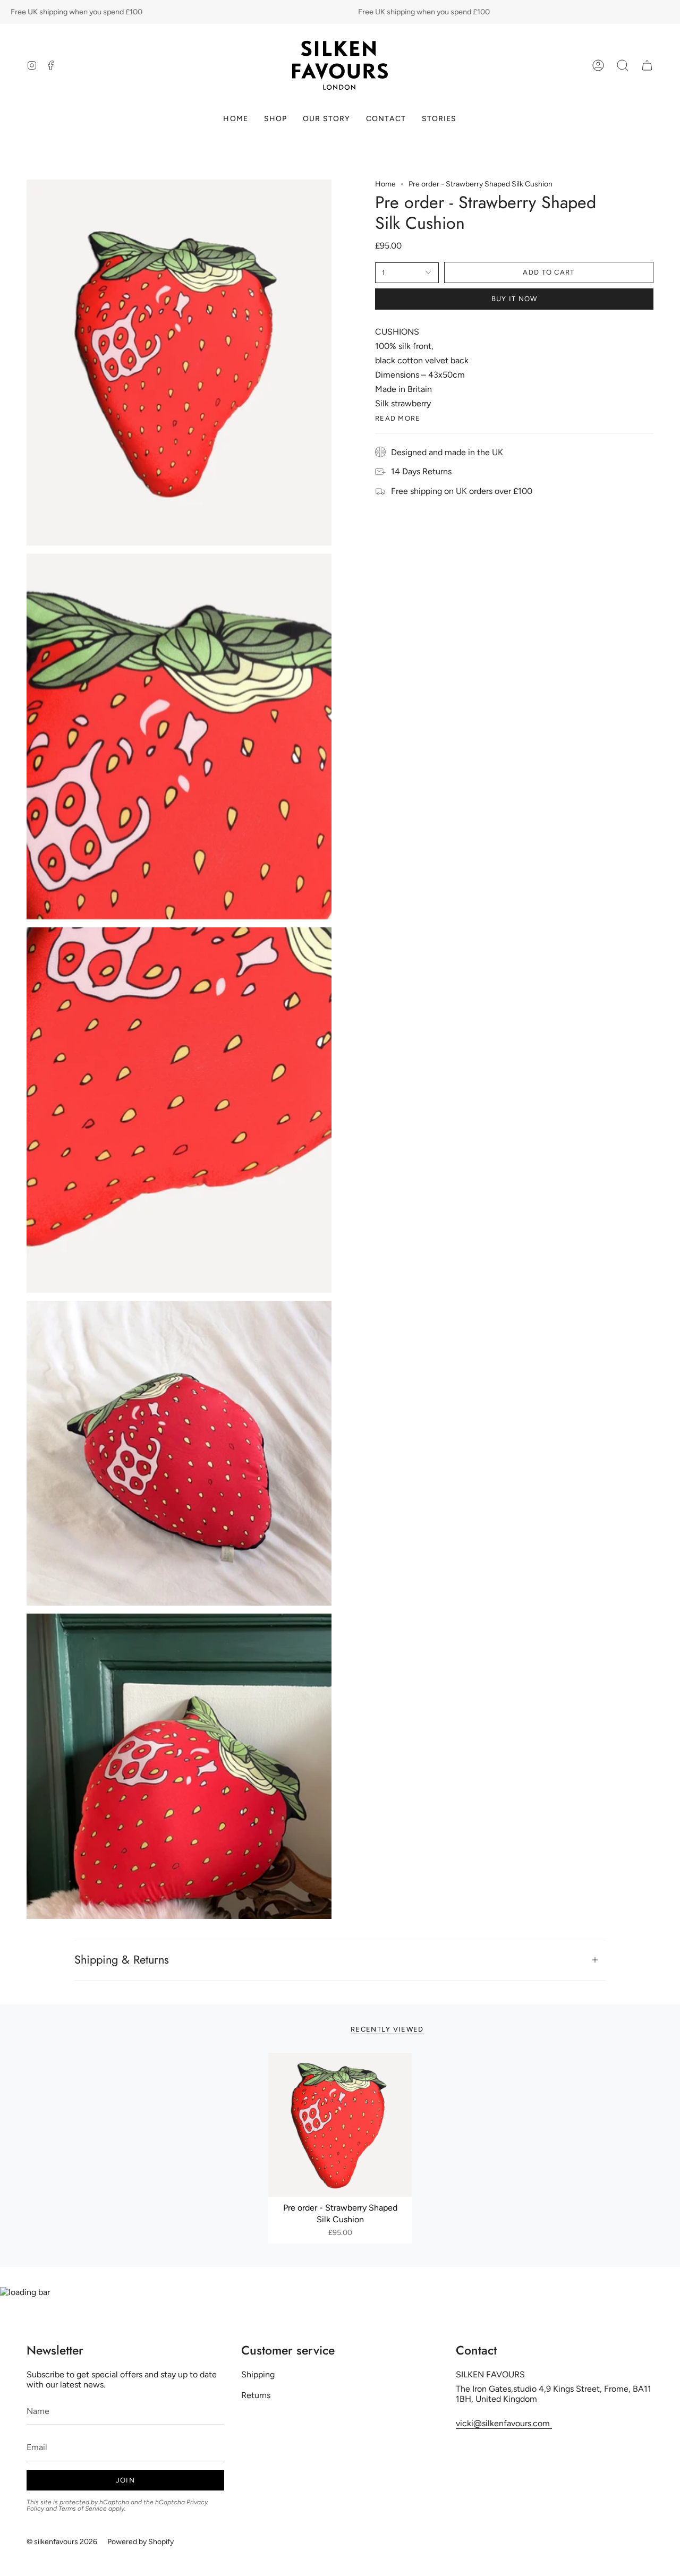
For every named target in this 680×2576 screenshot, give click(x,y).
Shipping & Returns (122, 1960)
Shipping (258, 2374)
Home (385, 184)
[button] (623, 65)
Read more (398, 418)
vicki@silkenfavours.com (504, 2423)
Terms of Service (83, 2509)
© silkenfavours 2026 (62, 2542)
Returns (256, 2395)
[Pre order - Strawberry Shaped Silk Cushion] (340, 2125)
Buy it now (515, 299)
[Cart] (647, 65)
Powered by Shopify (141, 2542)
